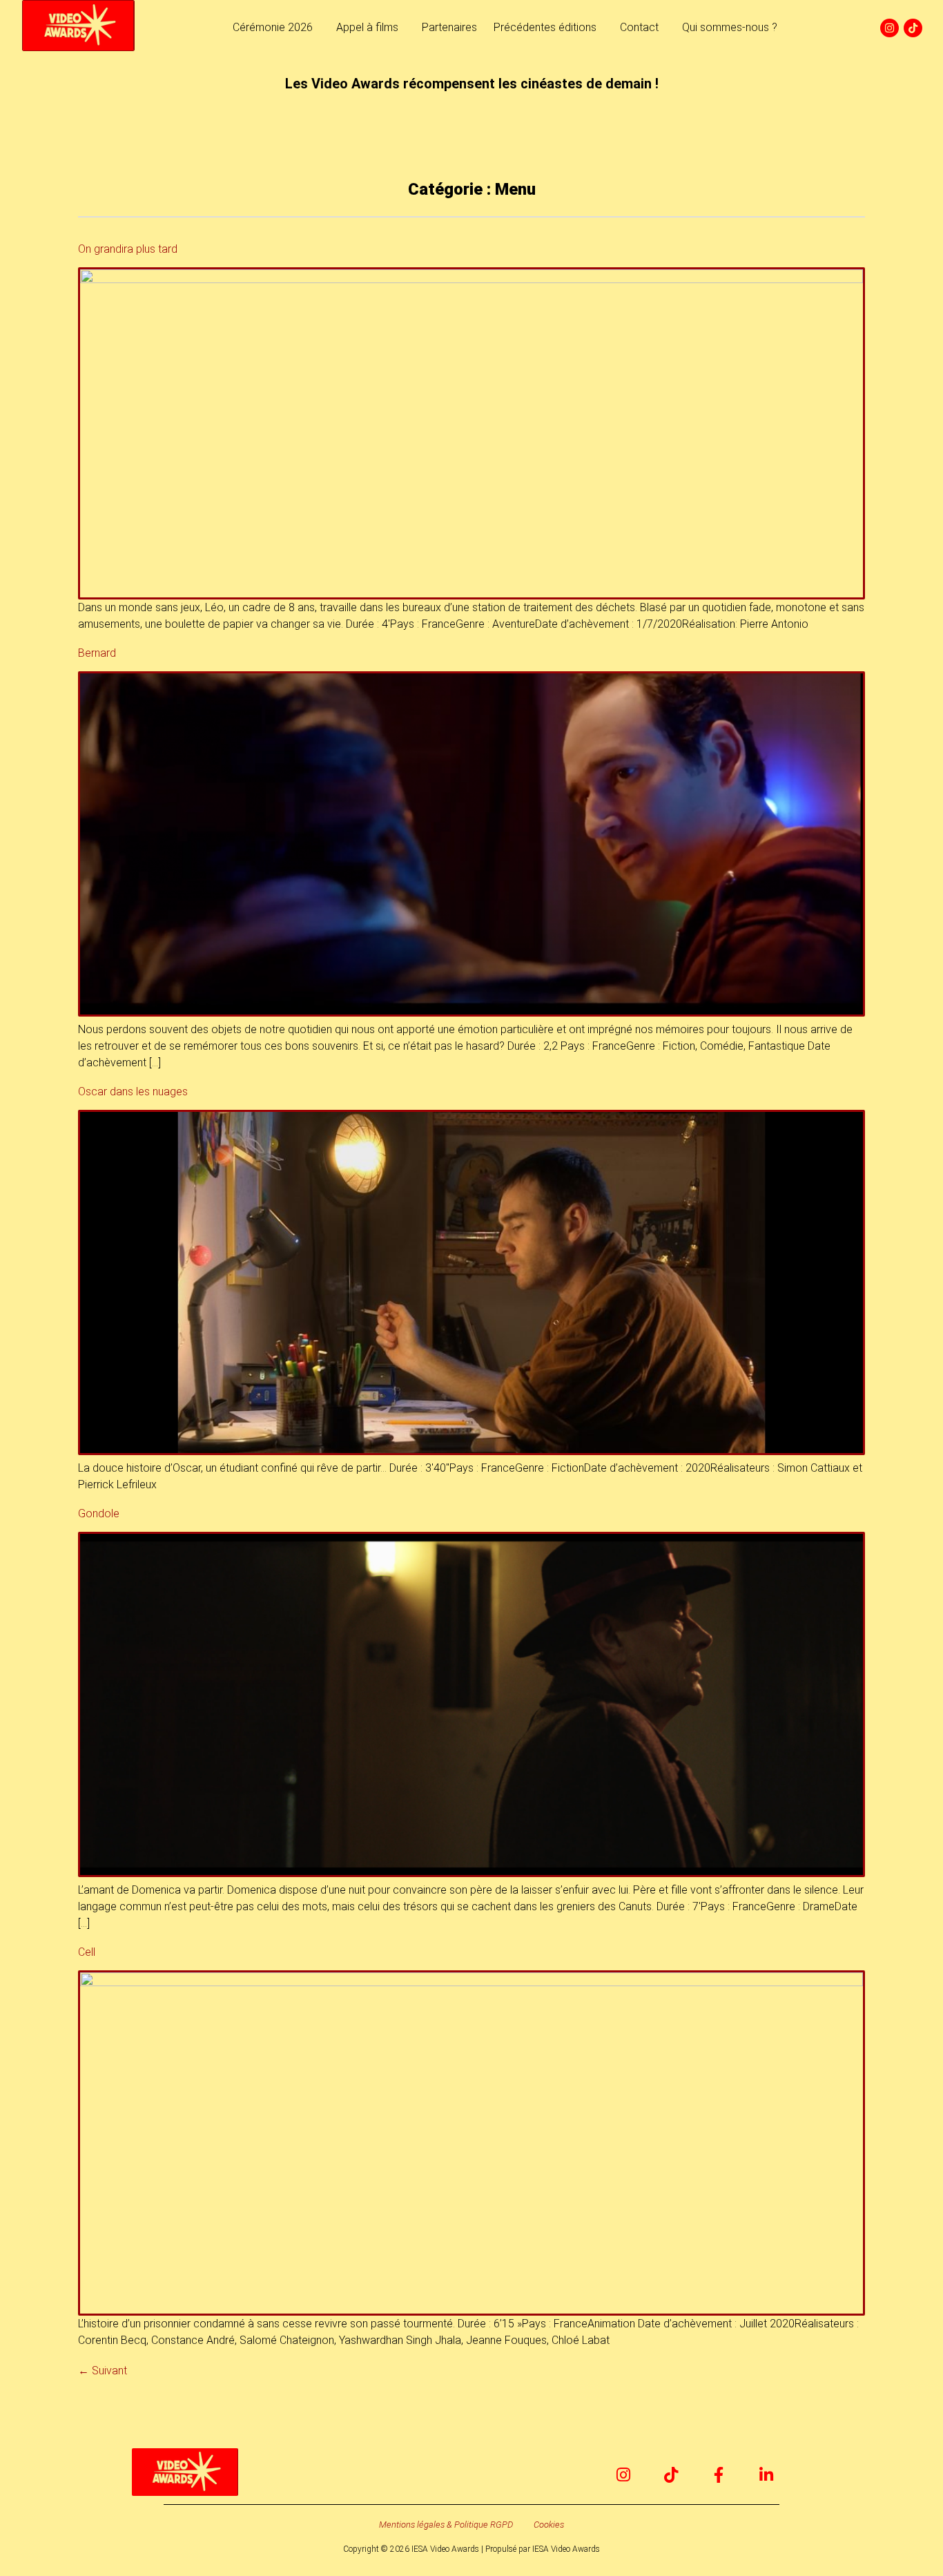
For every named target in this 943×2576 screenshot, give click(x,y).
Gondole (99, 1513)
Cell (87, 1952)
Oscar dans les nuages (133, 1092)
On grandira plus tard (128, 249)
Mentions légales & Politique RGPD (446, 2525)
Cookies (549, 2525)
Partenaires (449, 27)
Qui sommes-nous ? (730, 27)
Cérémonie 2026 (273, 27)
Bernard (97, 653)
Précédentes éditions (545, 27)
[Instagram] (889, 28)
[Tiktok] (913, 28)
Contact (639, 27)
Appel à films (367, 27)
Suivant (103, 2371)
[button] (276, 28)
